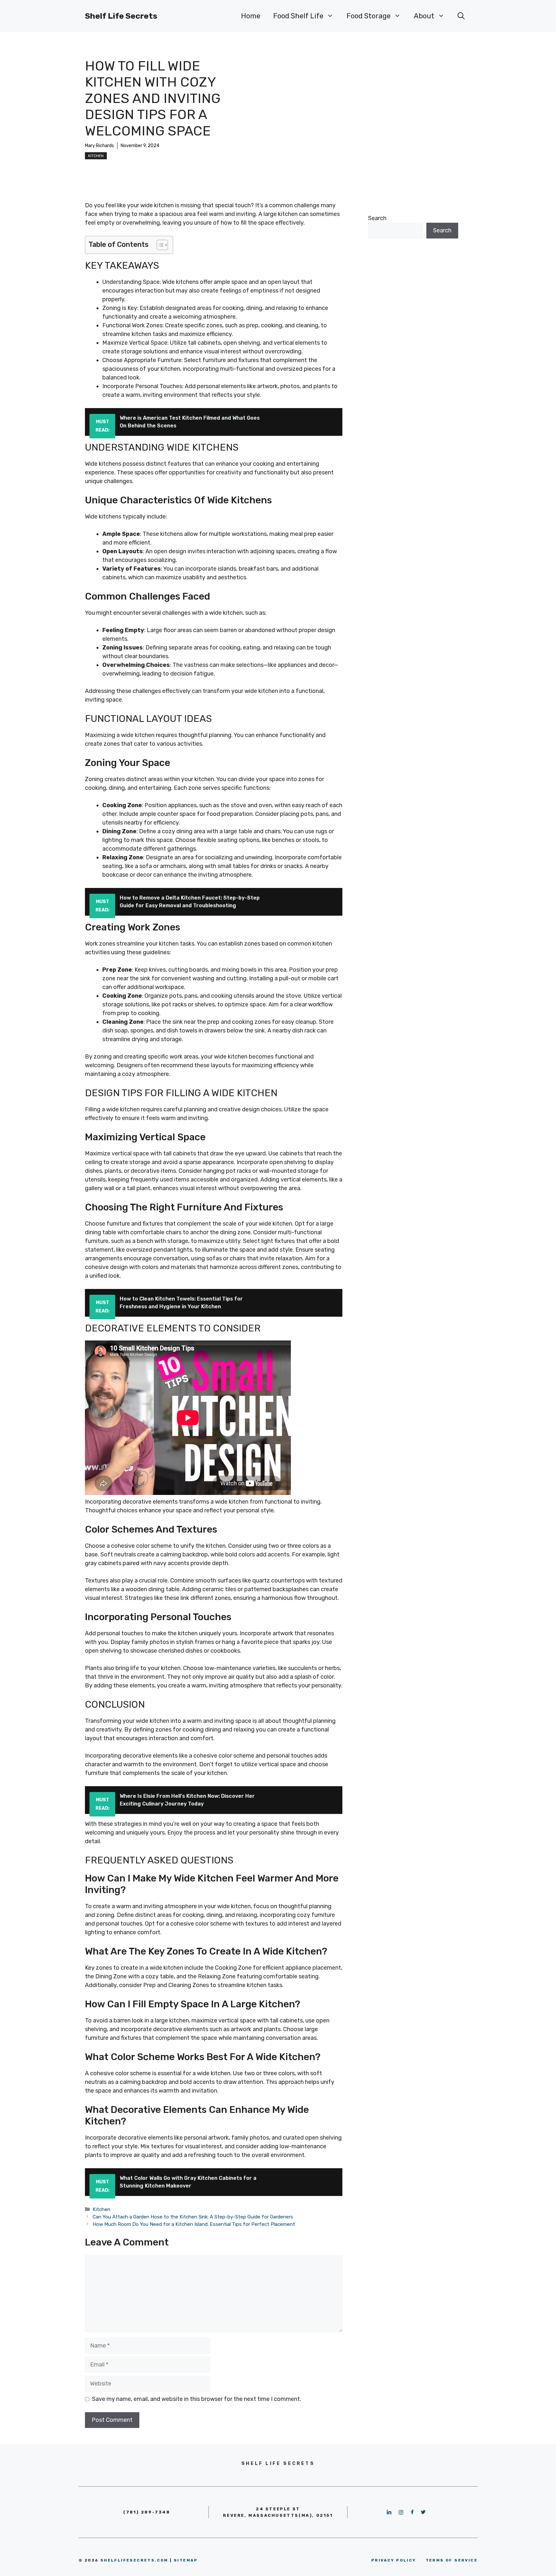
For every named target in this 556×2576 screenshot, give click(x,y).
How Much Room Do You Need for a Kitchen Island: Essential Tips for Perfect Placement (194, 2224)
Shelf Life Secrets (121, 16)
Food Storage (369, 16)
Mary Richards (99, 146)
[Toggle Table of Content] (159, 245)
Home (251, 16)
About (424, 16)
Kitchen (96, 156)
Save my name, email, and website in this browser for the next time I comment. (197, 2399)
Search (377, 218)
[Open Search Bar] (461, 16)
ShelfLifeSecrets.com (134, 2560)
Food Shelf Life (298, 16)
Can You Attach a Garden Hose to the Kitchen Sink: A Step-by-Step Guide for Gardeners (193, 2217)
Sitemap (186, 2560)
